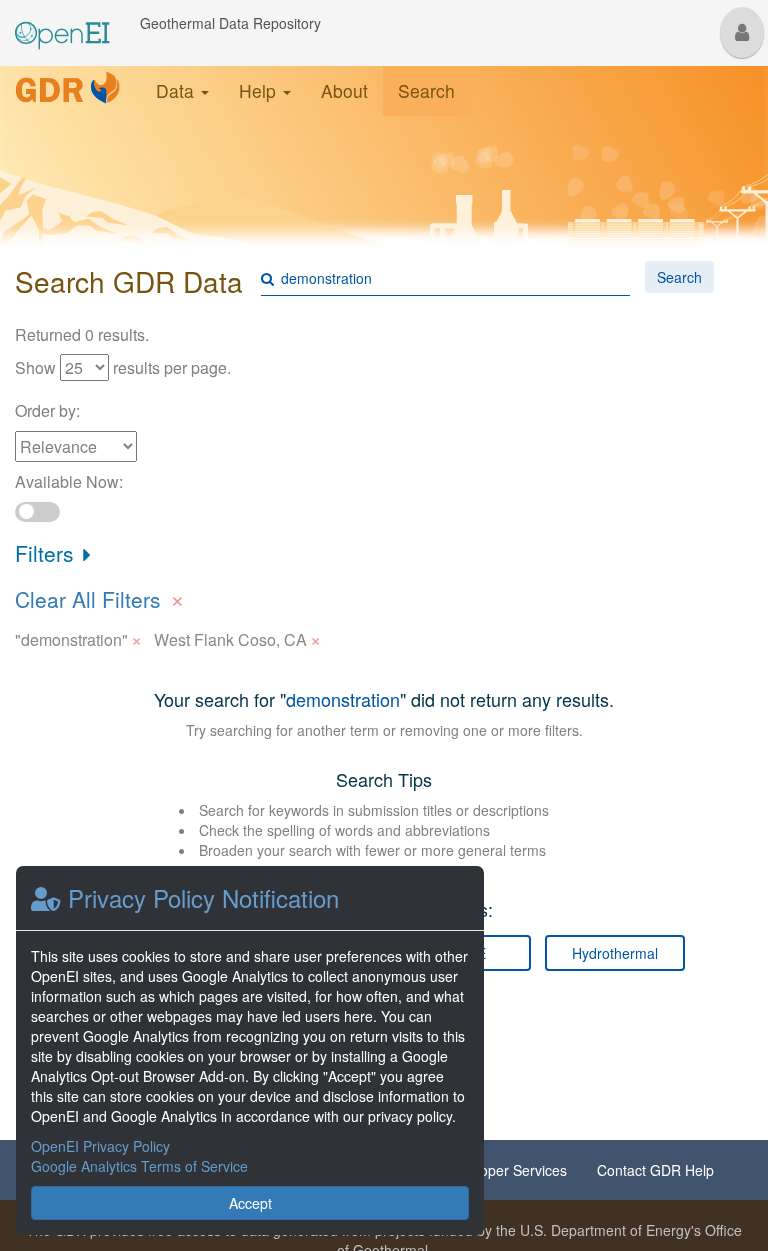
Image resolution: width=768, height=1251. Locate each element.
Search (426, 90)
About (344, 90)
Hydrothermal (615, 953)
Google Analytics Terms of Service (139, 1166)
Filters (47, 553)
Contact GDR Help (655, 1170)
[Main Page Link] (62, 23)
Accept (250, 1203)
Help (260, 90)
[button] (742, 32)
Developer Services (505, 1170)
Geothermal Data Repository (230, 23)
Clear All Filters (100, 597)
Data (177, 90)
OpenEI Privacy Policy (100, 1146)
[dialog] (250, 1050)
